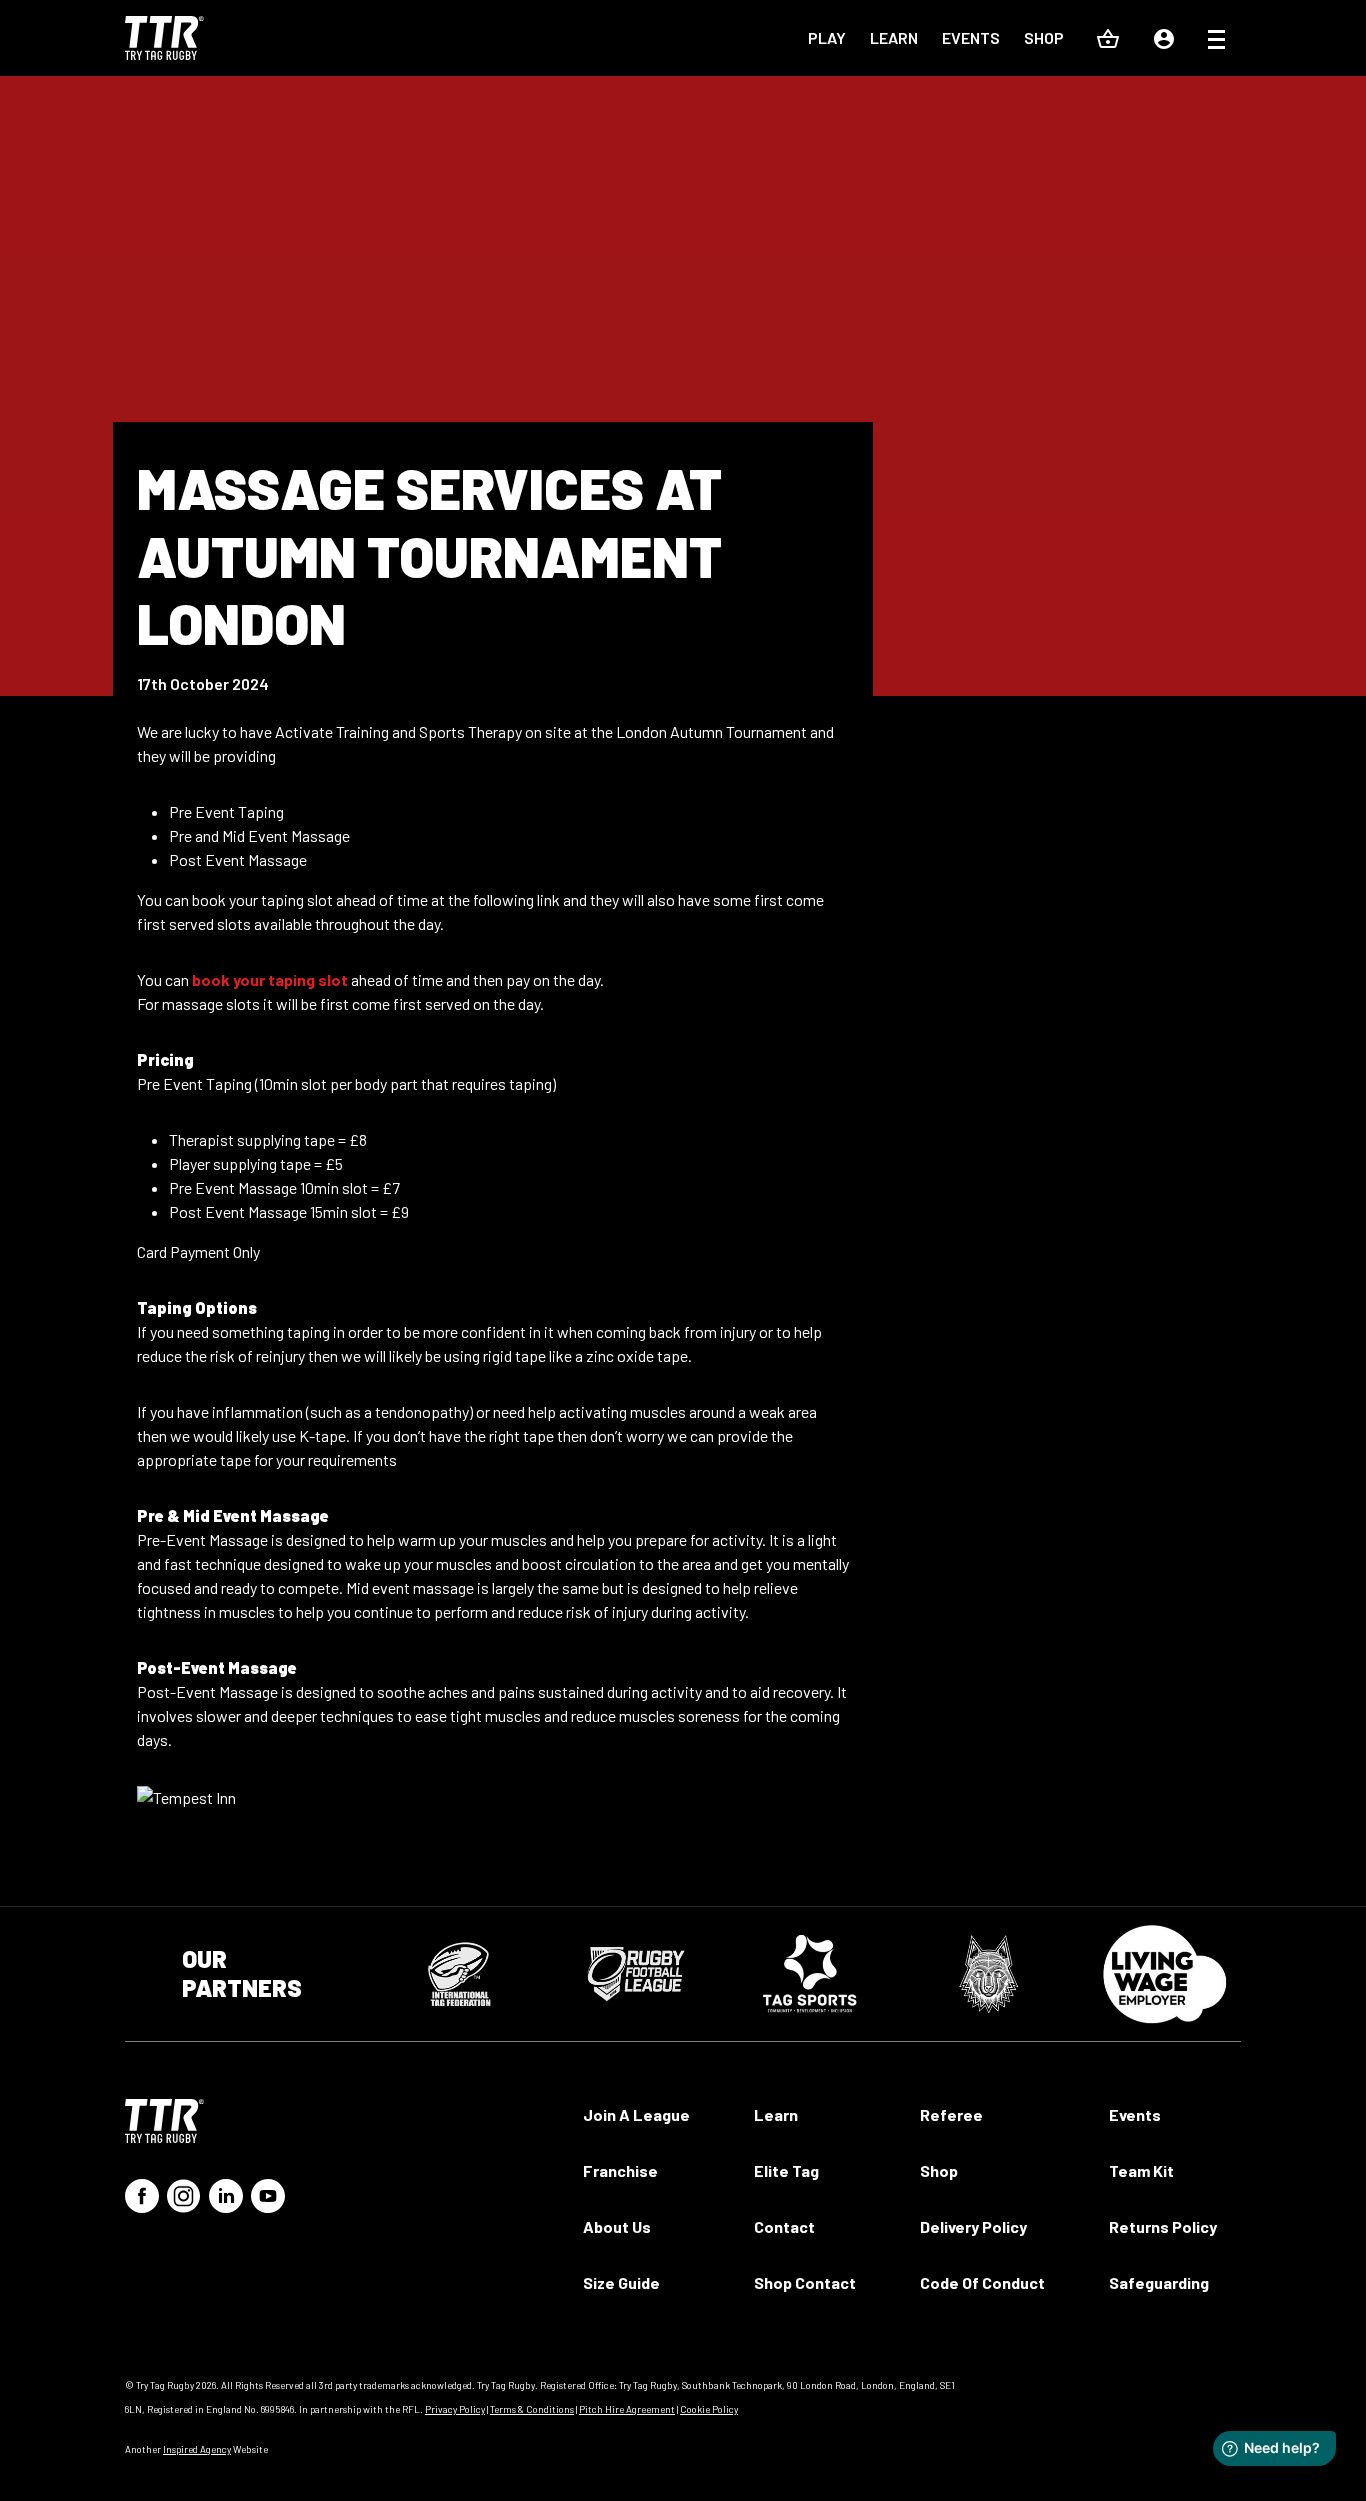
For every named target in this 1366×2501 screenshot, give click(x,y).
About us (617, 2226)
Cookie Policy (709, 2409)
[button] (1216, 42)
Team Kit (1141, 2170)
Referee (951, 2114)
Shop (1044, 37)
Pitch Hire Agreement (627, 2409)
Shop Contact (805, 2282)
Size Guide (621, 2282)
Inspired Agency (197, 2449)
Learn (894, 37)
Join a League (636, 2114)
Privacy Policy (455, 2409)
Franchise (620, 2170)
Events (971, 37)
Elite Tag (786, 2170)
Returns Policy (1163, 2226)
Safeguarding (1159, 2282)
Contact (784, 2226)
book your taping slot (270, 979)
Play (827, 37)
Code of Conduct (982, 2282)
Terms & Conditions (532, 2409)
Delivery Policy (973, 2226)
